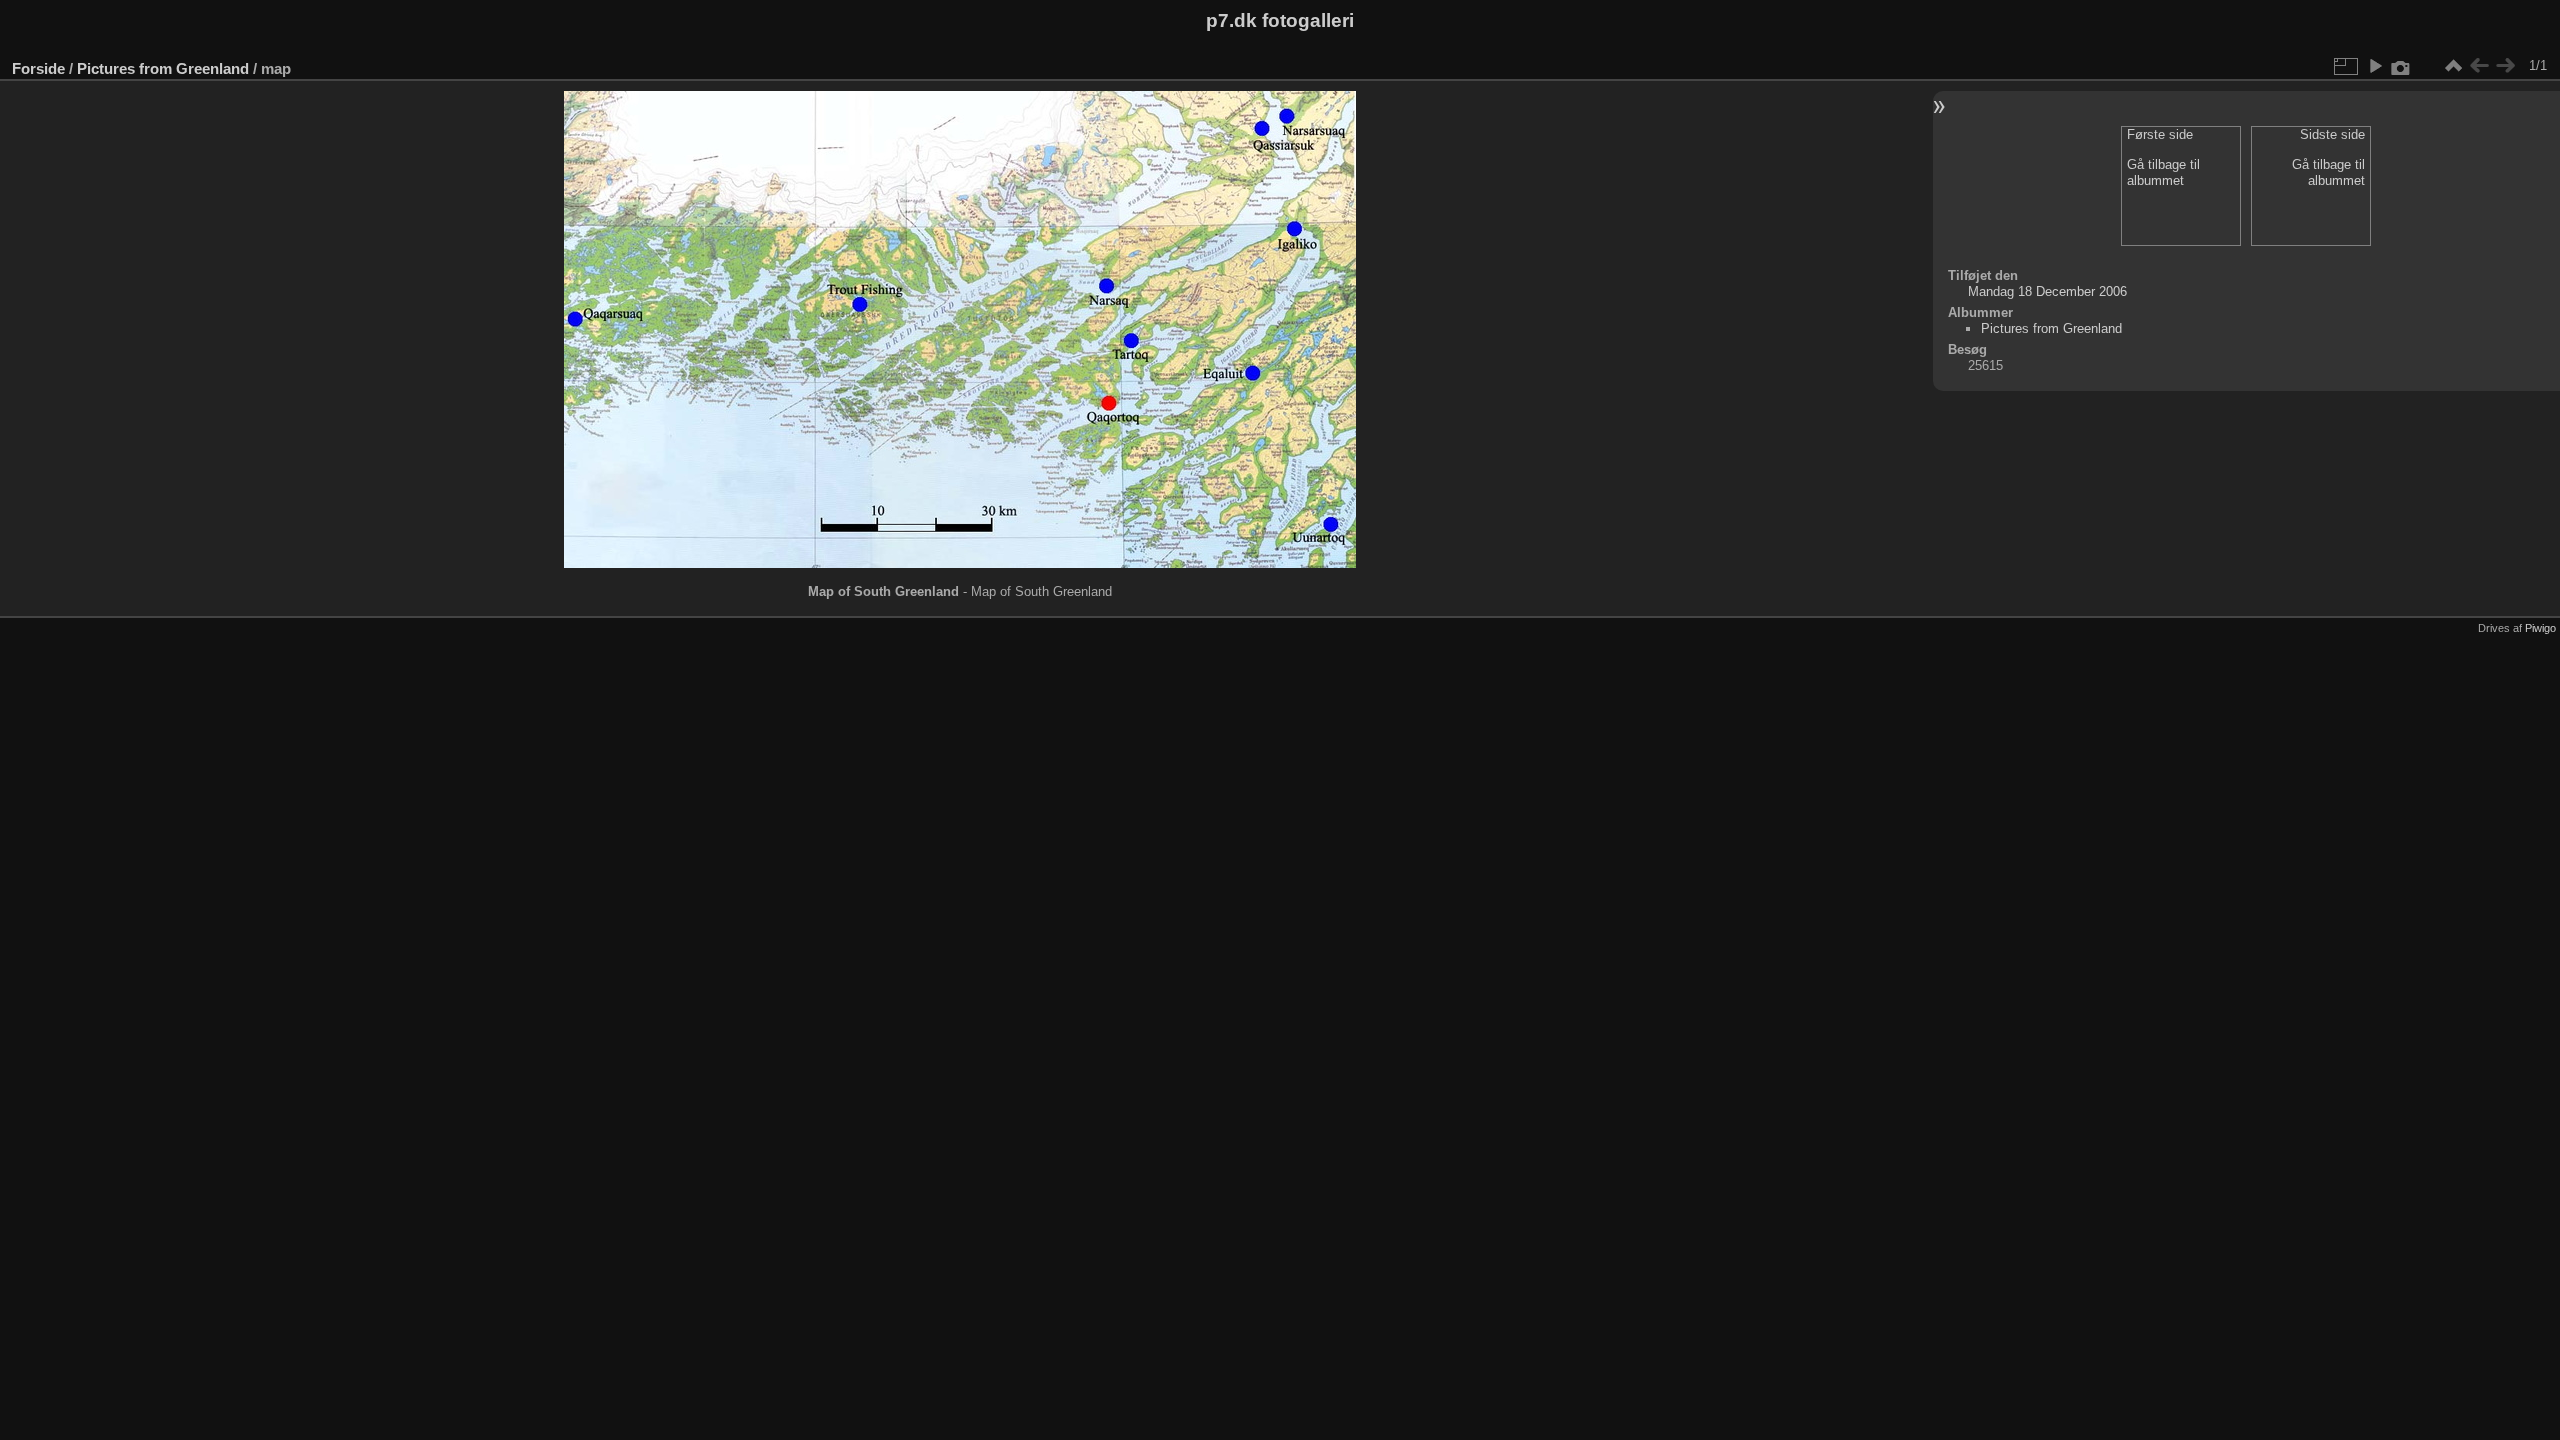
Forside (38, 68)
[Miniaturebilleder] (2453, 66)
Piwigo (2540, 628)
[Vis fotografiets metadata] (2401, 66)
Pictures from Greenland (163, 68)
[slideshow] (2375, 66)
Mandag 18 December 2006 (2047, 291)
